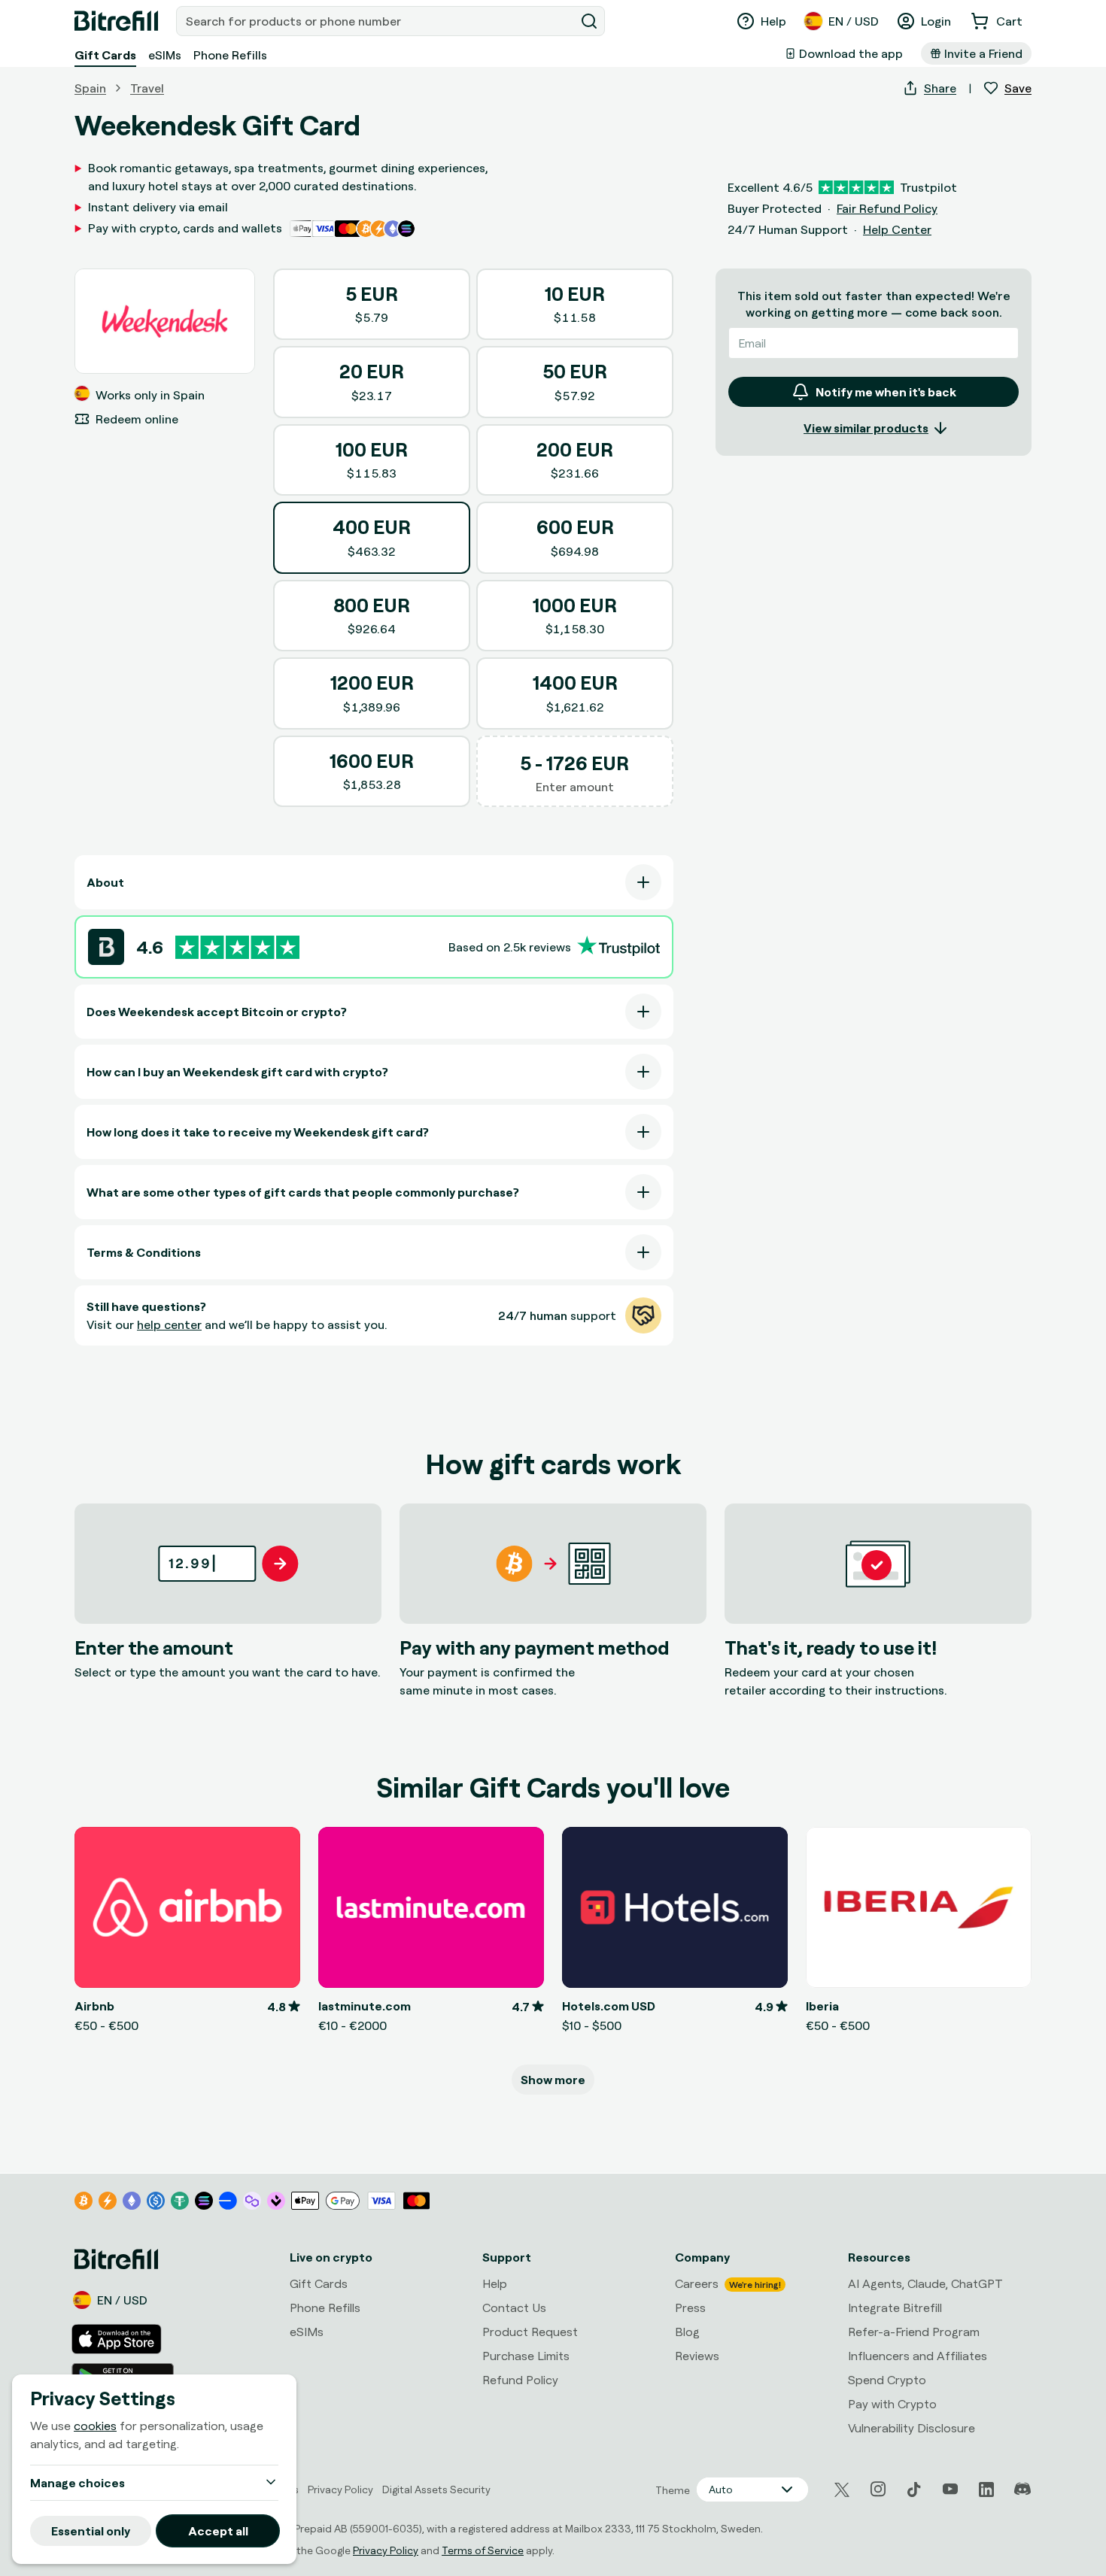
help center (169, 1324)
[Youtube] (950, 2490)
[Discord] (1022, 2490)
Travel (147, 88)
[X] (842, 2490)
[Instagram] (878, 2490)
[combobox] (377, 21)
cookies (95, 2426)
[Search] (589, 21)
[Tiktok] (914, 2490)
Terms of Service (483, 2550)
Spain (90, 88)
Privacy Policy (386, 2550)
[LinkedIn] (986, 2490)
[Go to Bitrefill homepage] (116, 21)
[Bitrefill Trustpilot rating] (237, 947)
